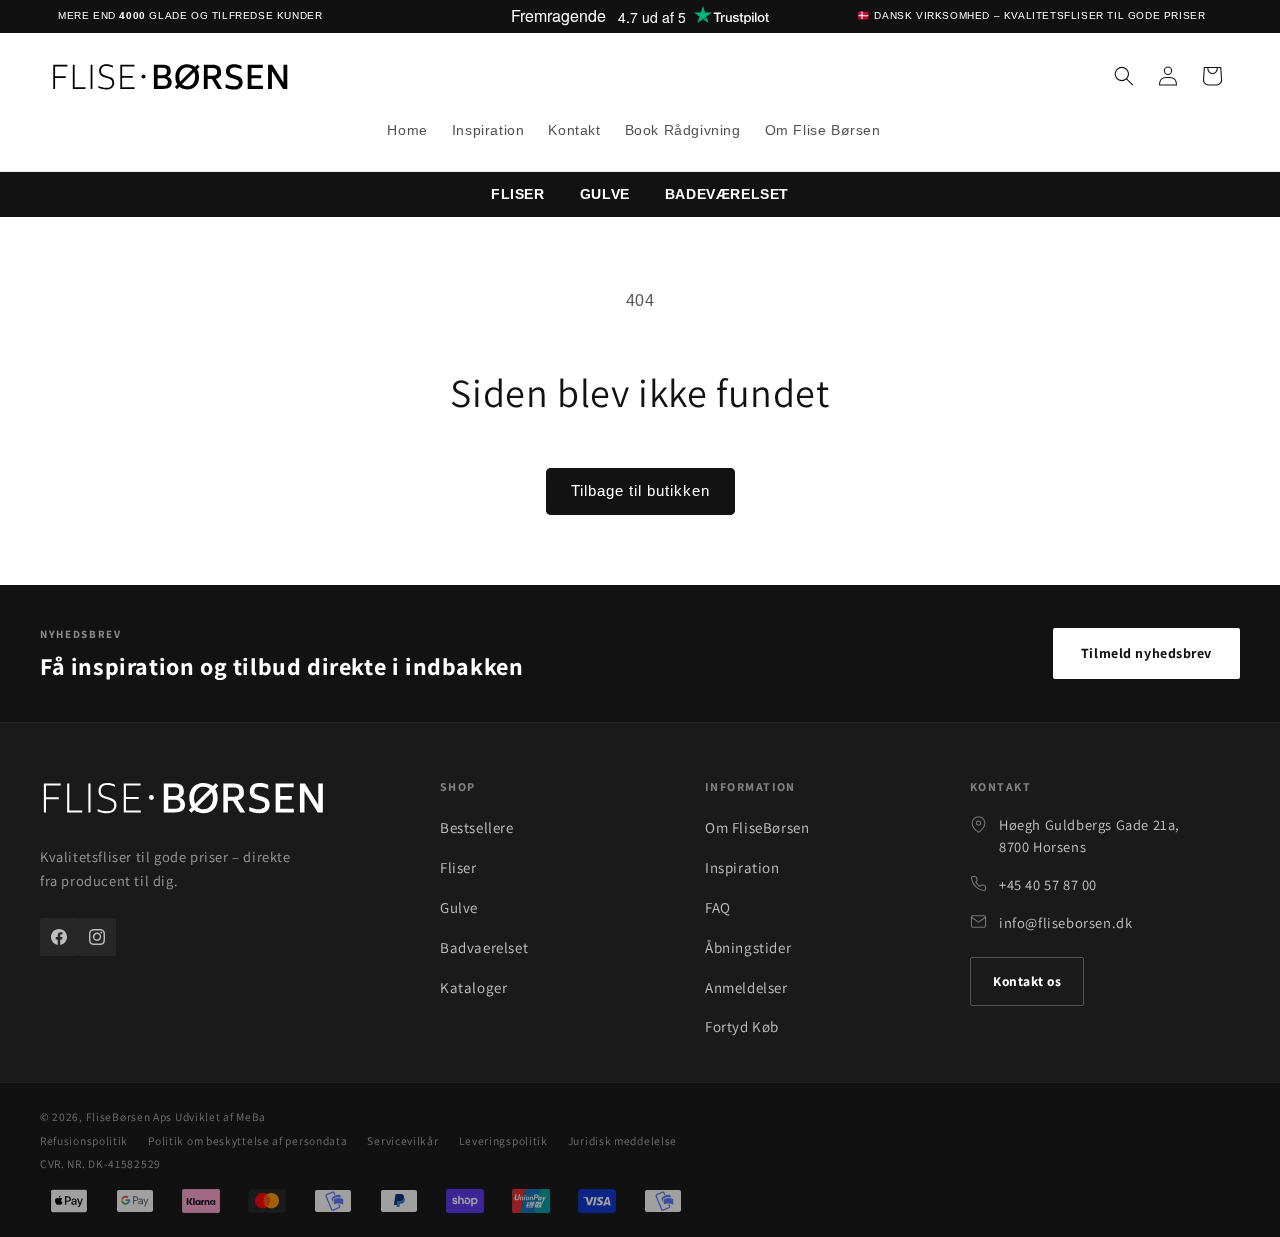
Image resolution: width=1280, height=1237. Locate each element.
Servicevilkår (402, 1140)
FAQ (718, 907)
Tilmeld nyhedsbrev (1146, 653)
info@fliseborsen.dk (1065, 922)
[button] (1124, 76)
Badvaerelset (484, 947)
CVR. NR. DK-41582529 (100, 1163)
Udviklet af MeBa (220, 1116)
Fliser (458, 867)
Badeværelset (727, 194)
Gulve (605, 194)
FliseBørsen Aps (129, 1116)
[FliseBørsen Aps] (183, 802)
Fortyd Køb (742, 1026)
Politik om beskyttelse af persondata (247, 1140)
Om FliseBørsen (757, 827)
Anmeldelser (746, 987)
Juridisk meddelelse (622, 1140)
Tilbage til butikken (640, 490)
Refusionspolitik (84, 1140)
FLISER (518, 194)
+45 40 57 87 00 (1048, 884)
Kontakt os (1027, 981)
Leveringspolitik (503, 1140)
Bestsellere (477, 827)
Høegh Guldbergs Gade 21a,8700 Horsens (1089, 835)
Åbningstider (748, 947)
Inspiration (742, 867)
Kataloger (473, 987)
